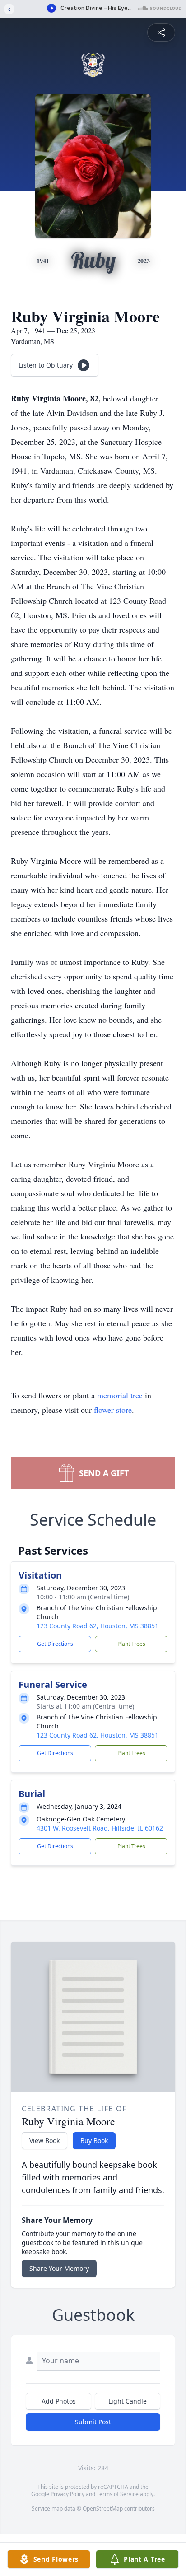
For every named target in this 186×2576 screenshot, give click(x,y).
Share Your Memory (59, 2268)
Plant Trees (131, 1644)
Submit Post (93, 2422)
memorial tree (120, 1395)
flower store (113, 1410)
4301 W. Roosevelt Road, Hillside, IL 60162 (100, 1828)
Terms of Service (118, 2494)
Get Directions (55, 1644)
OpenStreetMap (103, 2508)
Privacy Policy (67, 2494)
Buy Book (94, 2140)
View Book (44, 2140)
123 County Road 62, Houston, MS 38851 (98, 1626)
